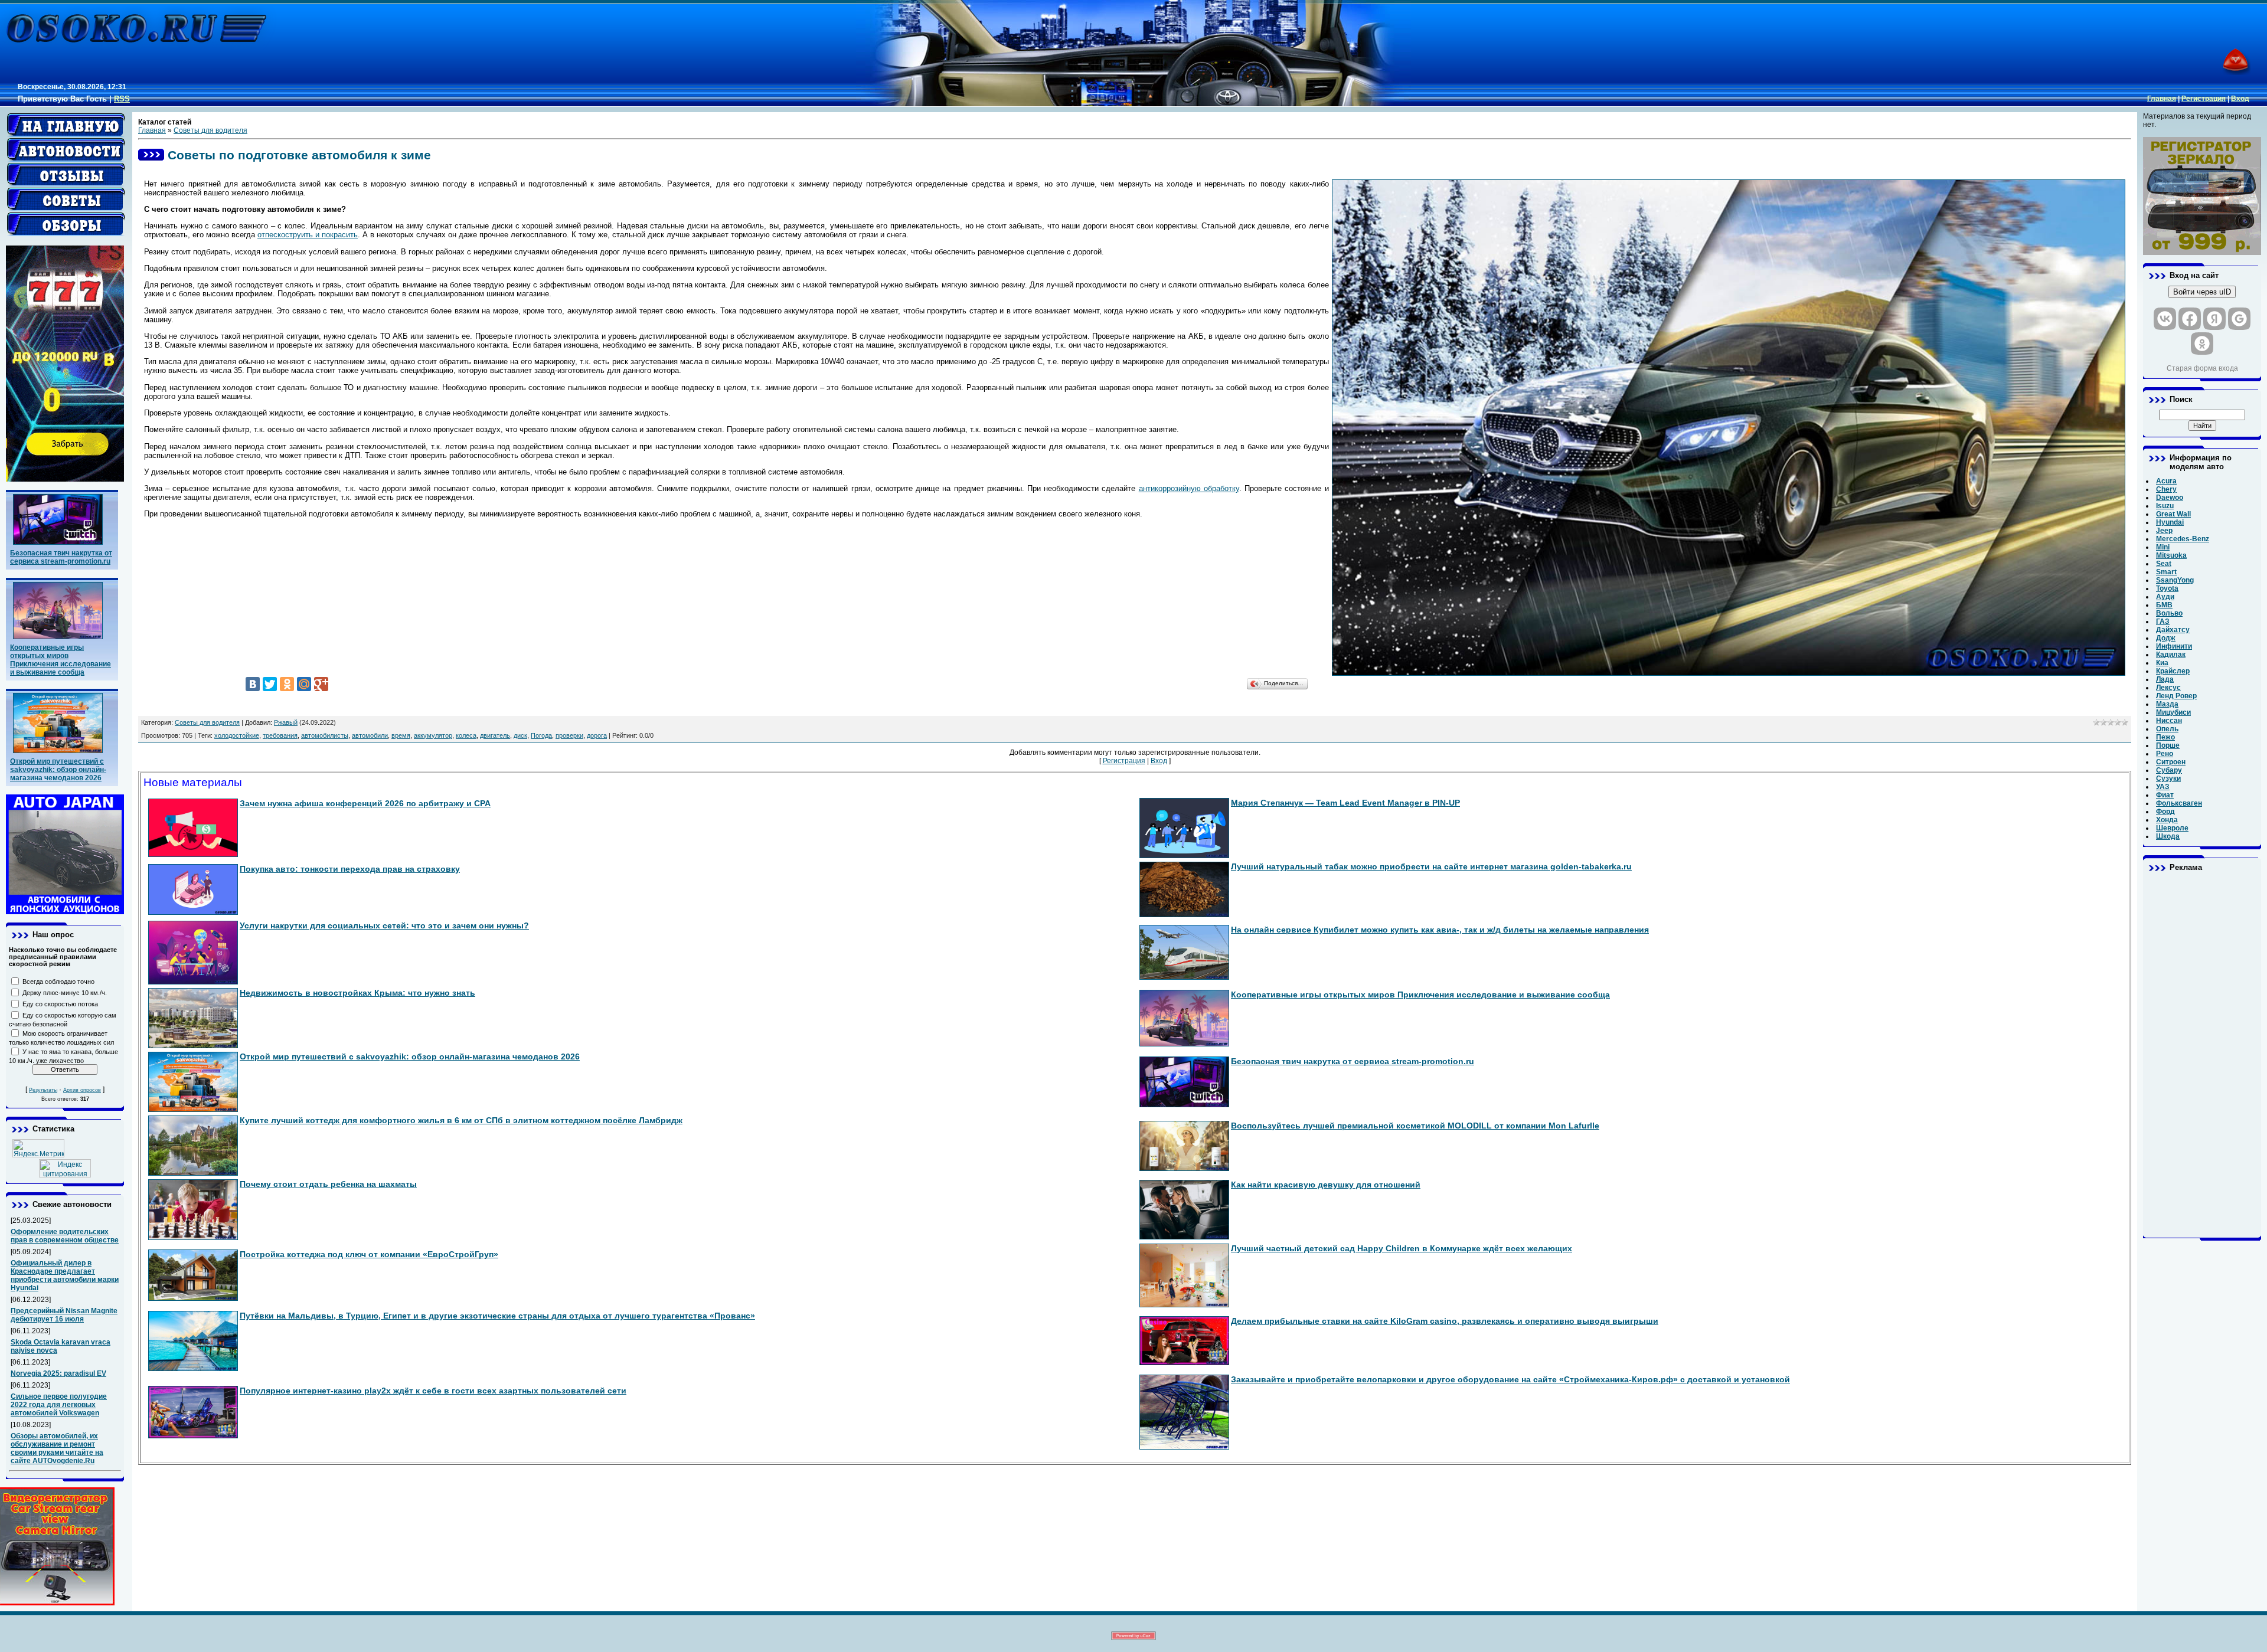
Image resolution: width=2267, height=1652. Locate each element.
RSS (122, 99)
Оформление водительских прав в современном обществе (65, 1236)
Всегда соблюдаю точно (58, 982)
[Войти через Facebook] (2190, 319)
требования (280, 735)
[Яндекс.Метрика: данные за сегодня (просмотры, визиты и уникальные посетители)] (38, 1148)
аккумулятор (433, 735)
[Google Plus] (321, 684)
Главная (2162, 99)
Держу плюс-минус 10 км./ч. (65, 993)
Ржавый (286, 722)
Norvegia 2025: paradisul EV (58, 1373)
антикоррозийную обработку (1189, 488)
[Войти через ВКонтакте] (2165, 319)
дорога (597, 735)
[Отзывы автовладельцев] (66, 175)
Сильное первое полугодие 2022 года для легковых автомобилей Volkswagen (59, 1405)
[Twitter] (270, 684)
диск (520, 735)
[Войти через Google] (2239, 319)
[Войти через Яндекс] (2214, 319)
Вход (2240, 99)
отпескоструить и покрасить (308, 235)
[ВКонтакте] (253, 684)
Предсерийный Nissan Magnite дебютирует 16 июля (64, 1315)
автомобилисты (325, 735)
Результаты (43, 1090)
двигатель (495, 735)
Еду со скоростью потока (60, 1004)
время (401, 735)
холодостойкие (237, 735)
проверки (569, 735)
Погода (541, 735)
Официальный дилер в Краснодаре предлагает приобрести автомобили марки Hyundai (65, 1275)
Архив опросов (82, 1090)
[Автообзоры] (66, 224)
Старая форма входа (2202, 368)
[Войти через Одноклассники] (2202, 344)
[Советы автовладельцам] (66, 199)
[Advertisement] (2202, 1055)
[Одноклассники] (287, 684)
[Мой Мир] (304, 684)
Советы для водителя (210, 130)
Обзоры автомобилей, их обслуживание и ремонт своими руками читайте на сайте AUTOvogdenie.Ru (57, 1448)
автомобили (370, 735)
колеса (466, 735)
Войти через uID (2202, 292)
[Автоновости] (66, 150)
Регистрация (2204, 99)
